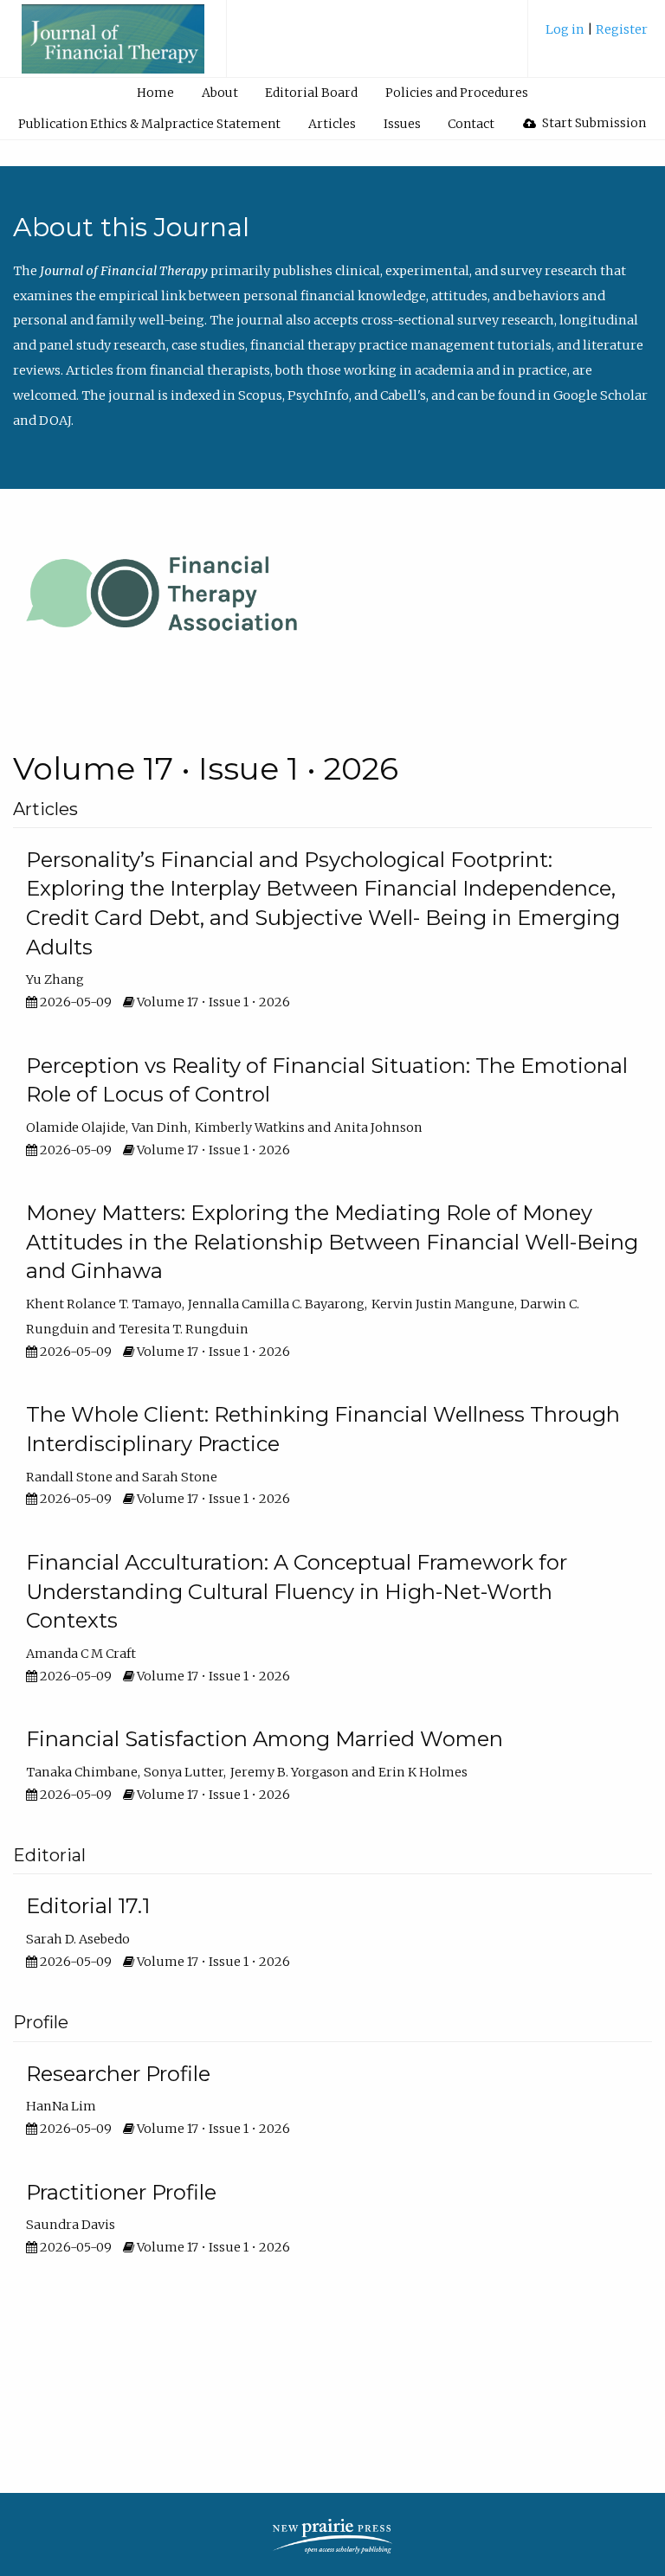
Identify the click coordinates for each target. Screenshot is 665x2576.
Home (155, 93)
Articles (332, 124)
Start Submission (593, 123)
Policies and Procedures (457, 93)
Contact (471, 124)
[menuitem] (597, 36)
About (220, 93)
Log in (566, 29)
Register (622, 29)
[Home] (113, 47)
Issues (402, 124)
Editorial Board (311, 93)
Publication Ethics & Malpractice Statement (149, 124)
